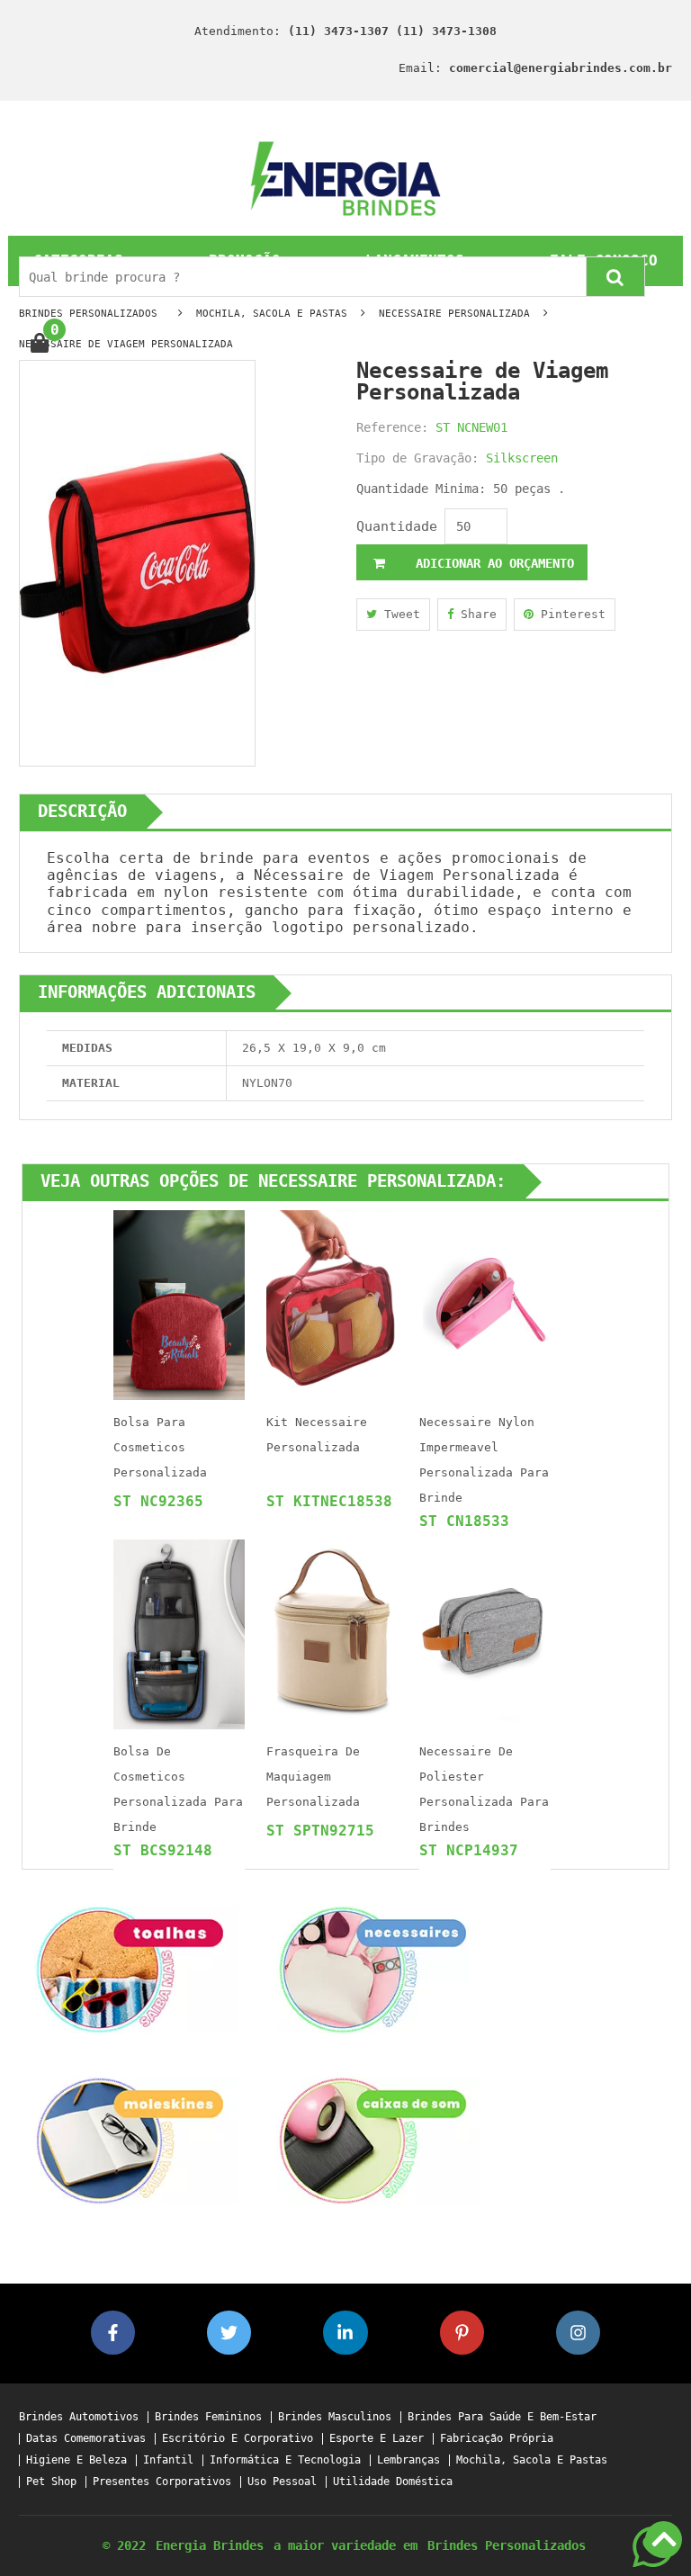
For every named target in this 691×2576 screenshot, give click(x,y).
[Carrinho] (39, 344)
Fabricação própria (497, 2439)
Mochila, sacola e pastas (532, 2460)
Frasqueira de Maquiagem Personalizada (313, 1777)
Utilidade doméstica (393, 2482)
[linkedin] (345, 2333)
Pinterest (570, 614)
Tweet (399, 614)
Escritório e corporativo (238, 2439)
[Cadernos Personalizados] (130, 2140)
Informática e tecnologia (285, 2460)
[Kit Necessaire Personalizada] (332, 1304)
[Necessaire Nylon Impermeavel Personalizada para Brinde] (485, 1304)
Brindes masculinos (335, 2417)
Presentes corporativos (162, 2482)
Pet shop (51, 2482)
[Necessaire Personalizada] (372, 1969)
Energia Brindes (210, 2545)
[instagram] (578, 2333)
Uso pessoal (282, 2482)
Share (475, 614)
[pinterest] (462, 2333)
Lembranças (408, 2460)
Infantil (168, 2460)
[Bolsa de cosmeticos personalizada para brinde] (179, 1634)
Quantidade (397, 526)
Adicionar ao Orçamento (491, 563)
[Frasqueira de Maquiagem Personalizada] (332, 1634)
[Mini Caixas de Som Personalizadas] (372, 2140)
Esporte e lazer (377, 2439)
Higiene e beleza (76, 2460)
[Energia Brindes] (346, 178)
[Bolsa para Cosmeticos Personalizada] (179, 1304)
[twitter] (229, 2333)
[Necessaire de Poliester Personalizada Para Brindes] (485, 1634)
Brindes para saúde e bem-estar (502, 2417)
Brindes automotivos (79, 2417)
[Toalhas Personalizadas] (130, 1969)
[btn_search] (615, 277)
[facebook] (113, 2333)
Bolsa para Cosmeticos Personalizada (160, 1447)
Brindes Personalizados (507, 2545)
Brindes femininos (208, 2417)
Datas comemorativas (86, 2439)
